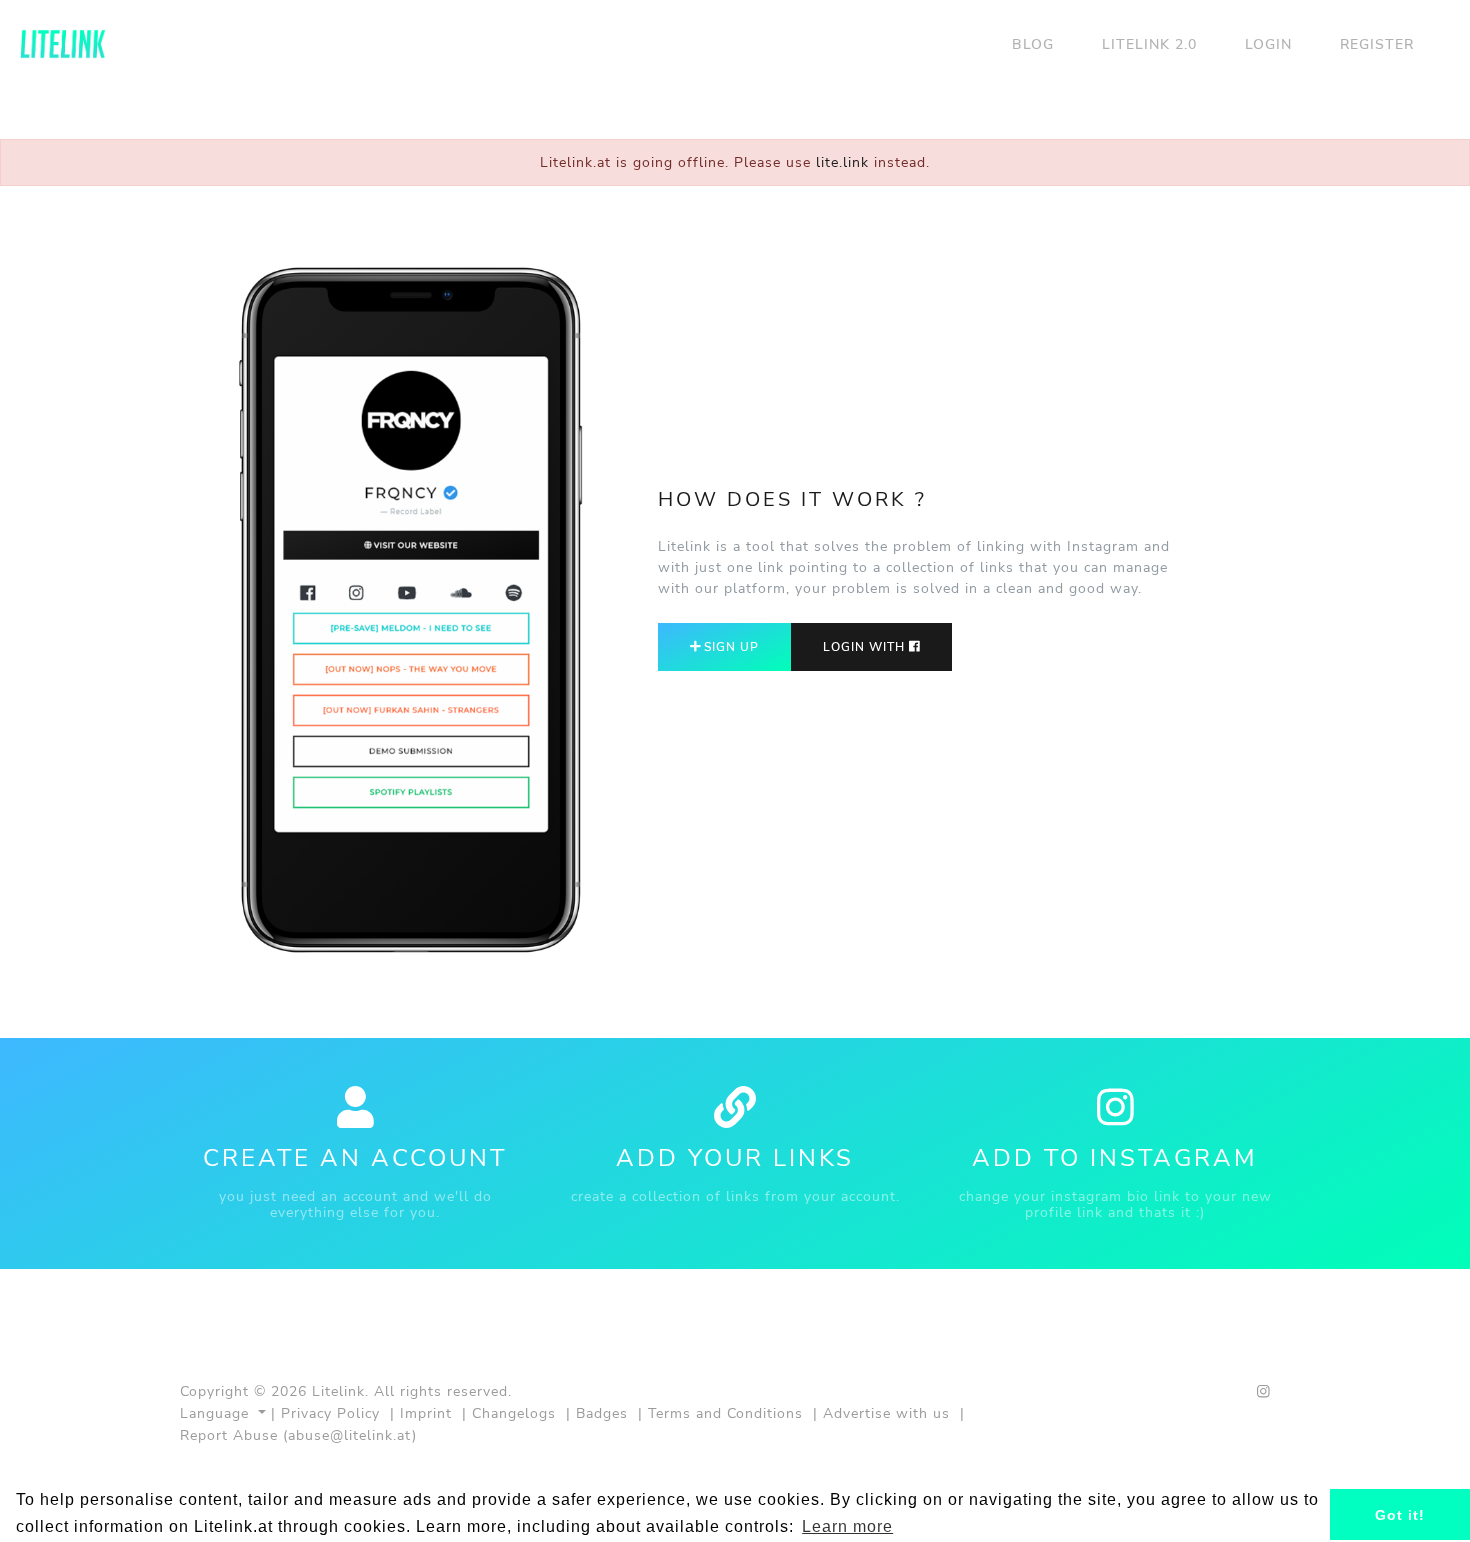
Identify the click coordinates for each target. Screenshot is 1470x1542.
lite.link (842, 162)
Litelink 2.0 (1149, 44)
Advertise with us (886, 1413)
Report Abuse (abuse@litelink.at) (298, 1435)
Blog (1033, 44)
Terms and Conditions (725, 1413)
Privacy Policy (330, 1413)
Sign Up (729, 647)
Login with (866, 647)
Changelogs (514, 1413)
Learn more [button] (847, 1526)
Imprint (426, 1413)
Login (1268, 44)
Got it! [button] (1400, 1515)
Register (1377, 44)
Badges (602, 1413)
